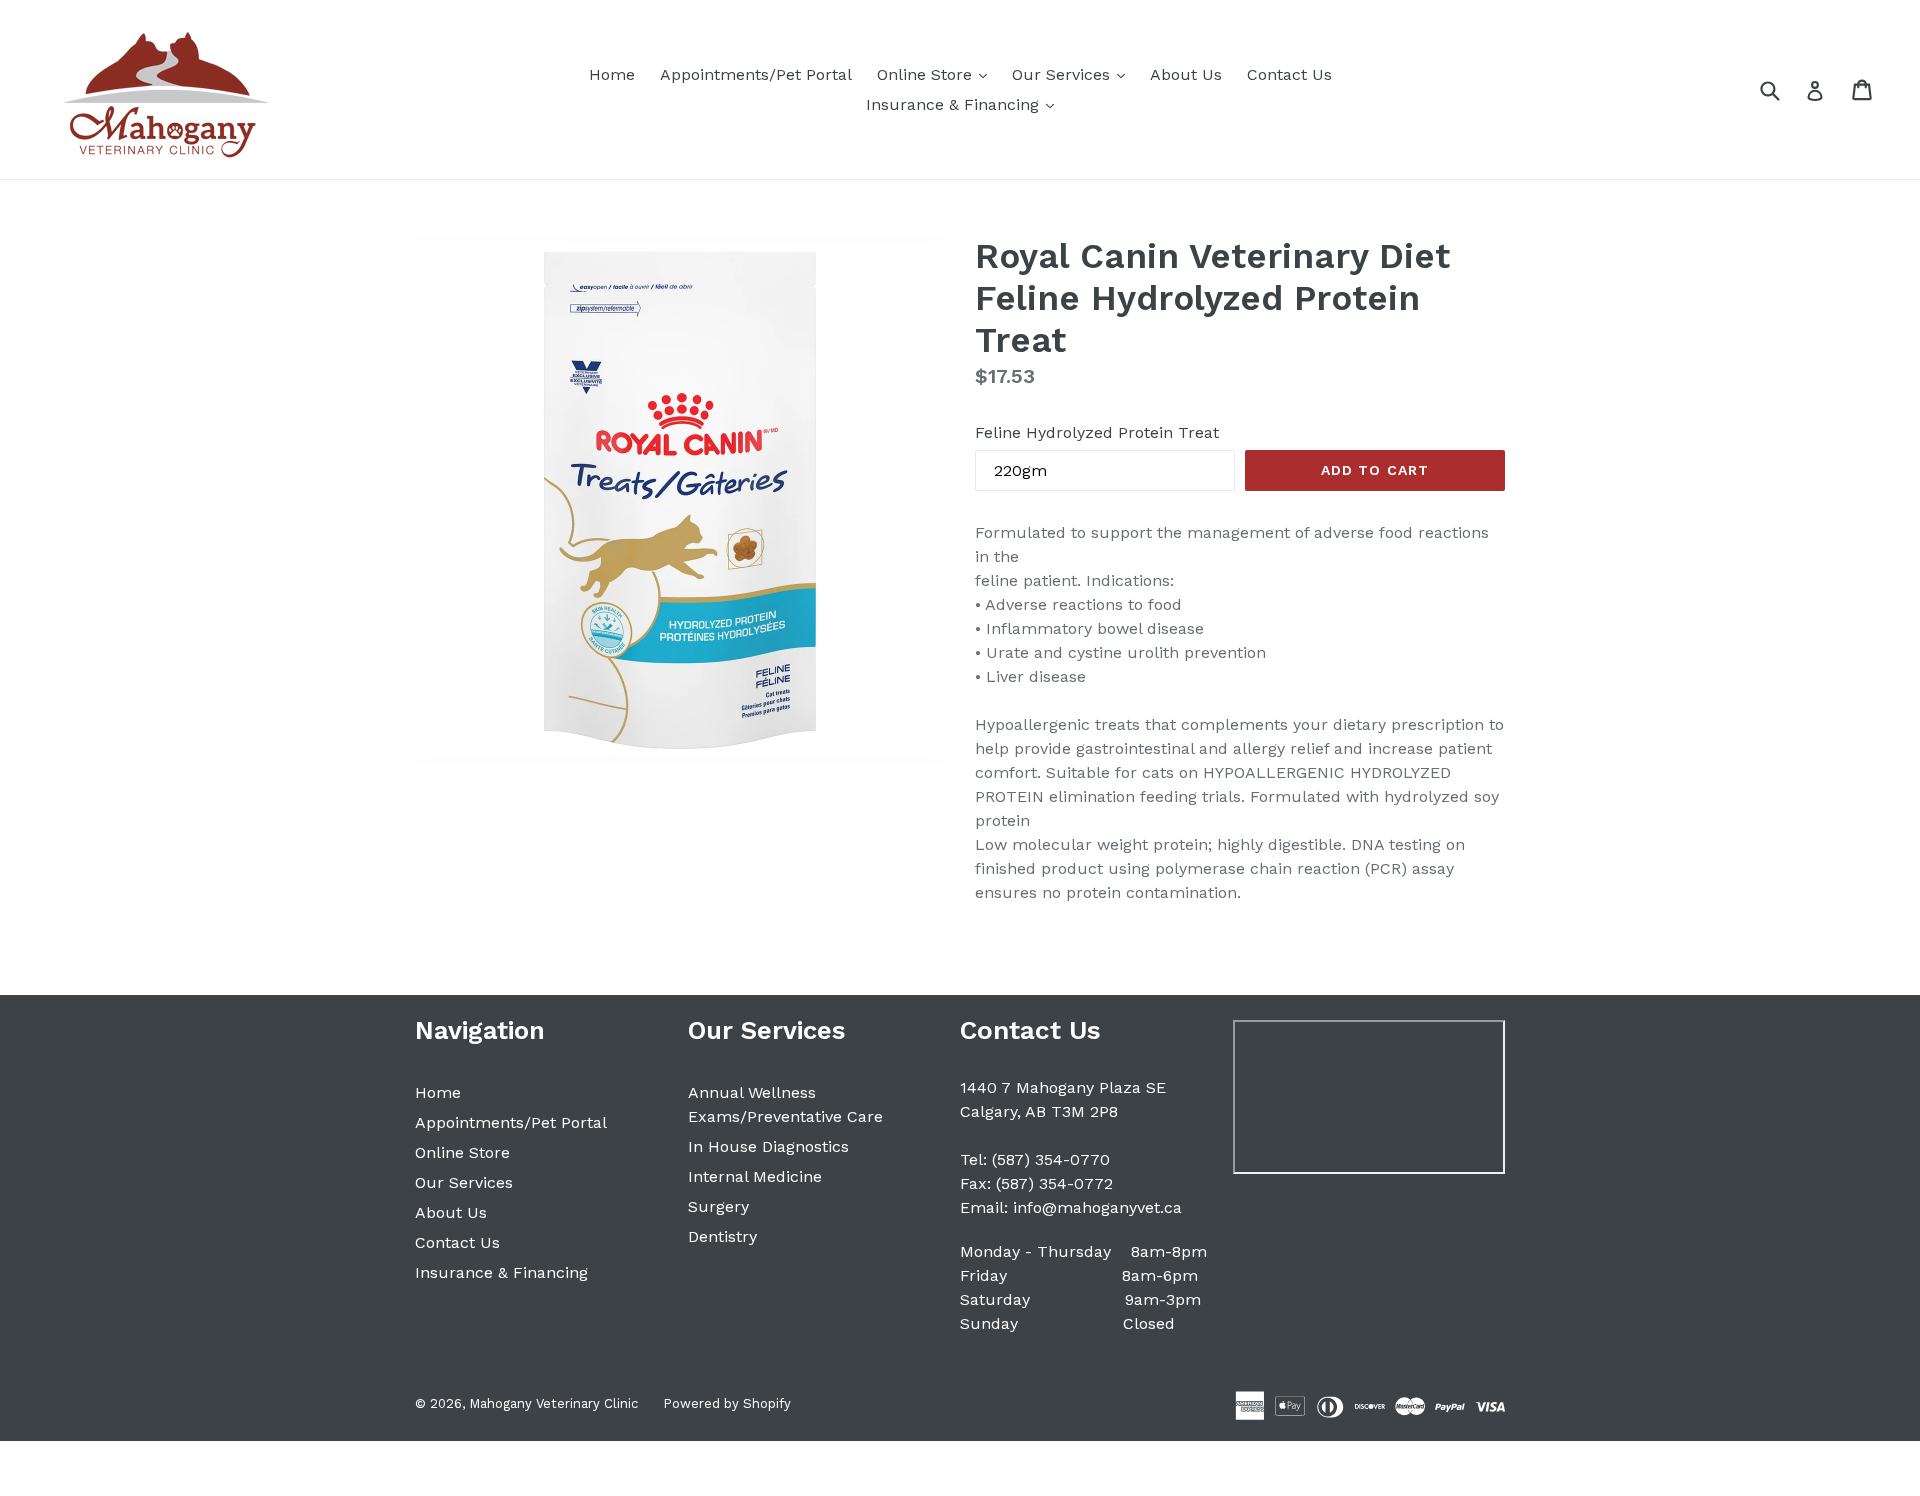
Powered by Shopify (727, 1403)
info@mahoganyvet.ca (1097, 1207)
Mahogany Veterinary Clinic (553, 1403)
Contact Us (1289, 74)
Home (612, 74)
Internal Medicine (755, 1176)
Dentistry (722, 1236)
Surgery (718, 1206)
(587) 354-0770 (1051, 1159)
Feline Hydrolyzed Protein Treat (1097, 432)
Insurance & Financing (965, 104)
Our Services (1073, 74)
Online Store (937, 74)
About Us (1186, 74)
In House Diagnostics (768, 1146)
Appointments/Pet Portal (756, 74)
